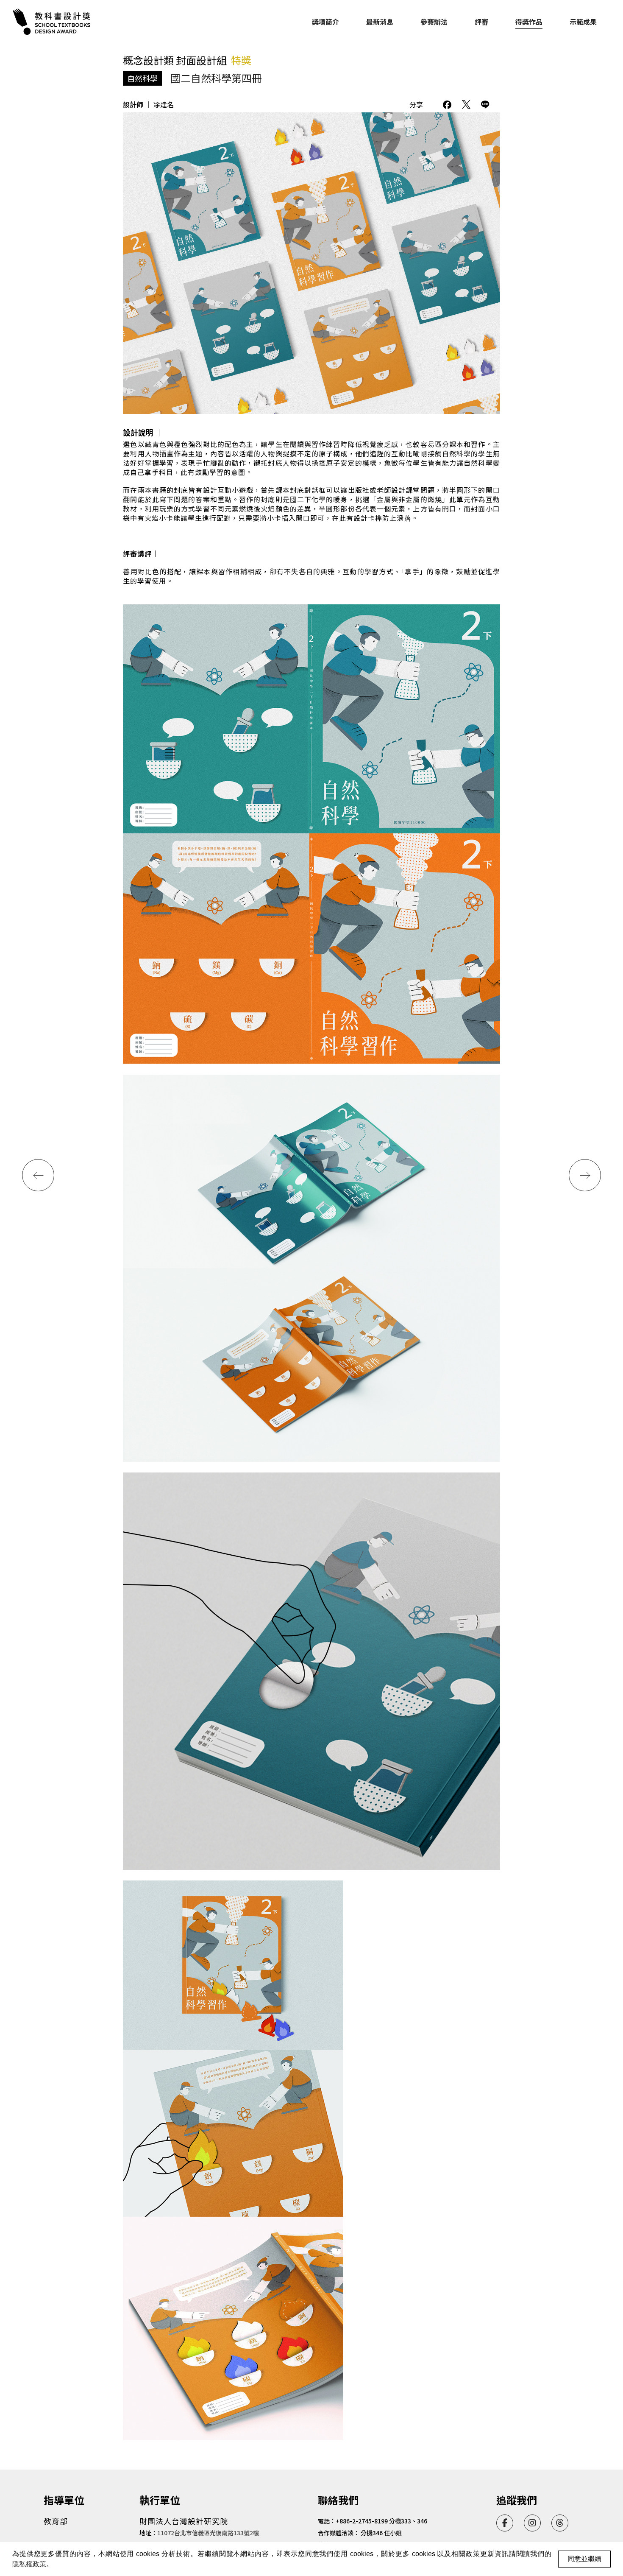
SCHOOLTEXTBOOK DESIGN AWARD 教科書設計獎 (53, 22)
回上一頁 (487, 69)
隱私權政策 (29, 2564)
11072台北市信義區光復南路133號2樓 (208, 2533)
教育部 (56, 2521)
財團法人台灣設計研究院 (184, 2521)
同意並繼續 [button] (584, 2559)
